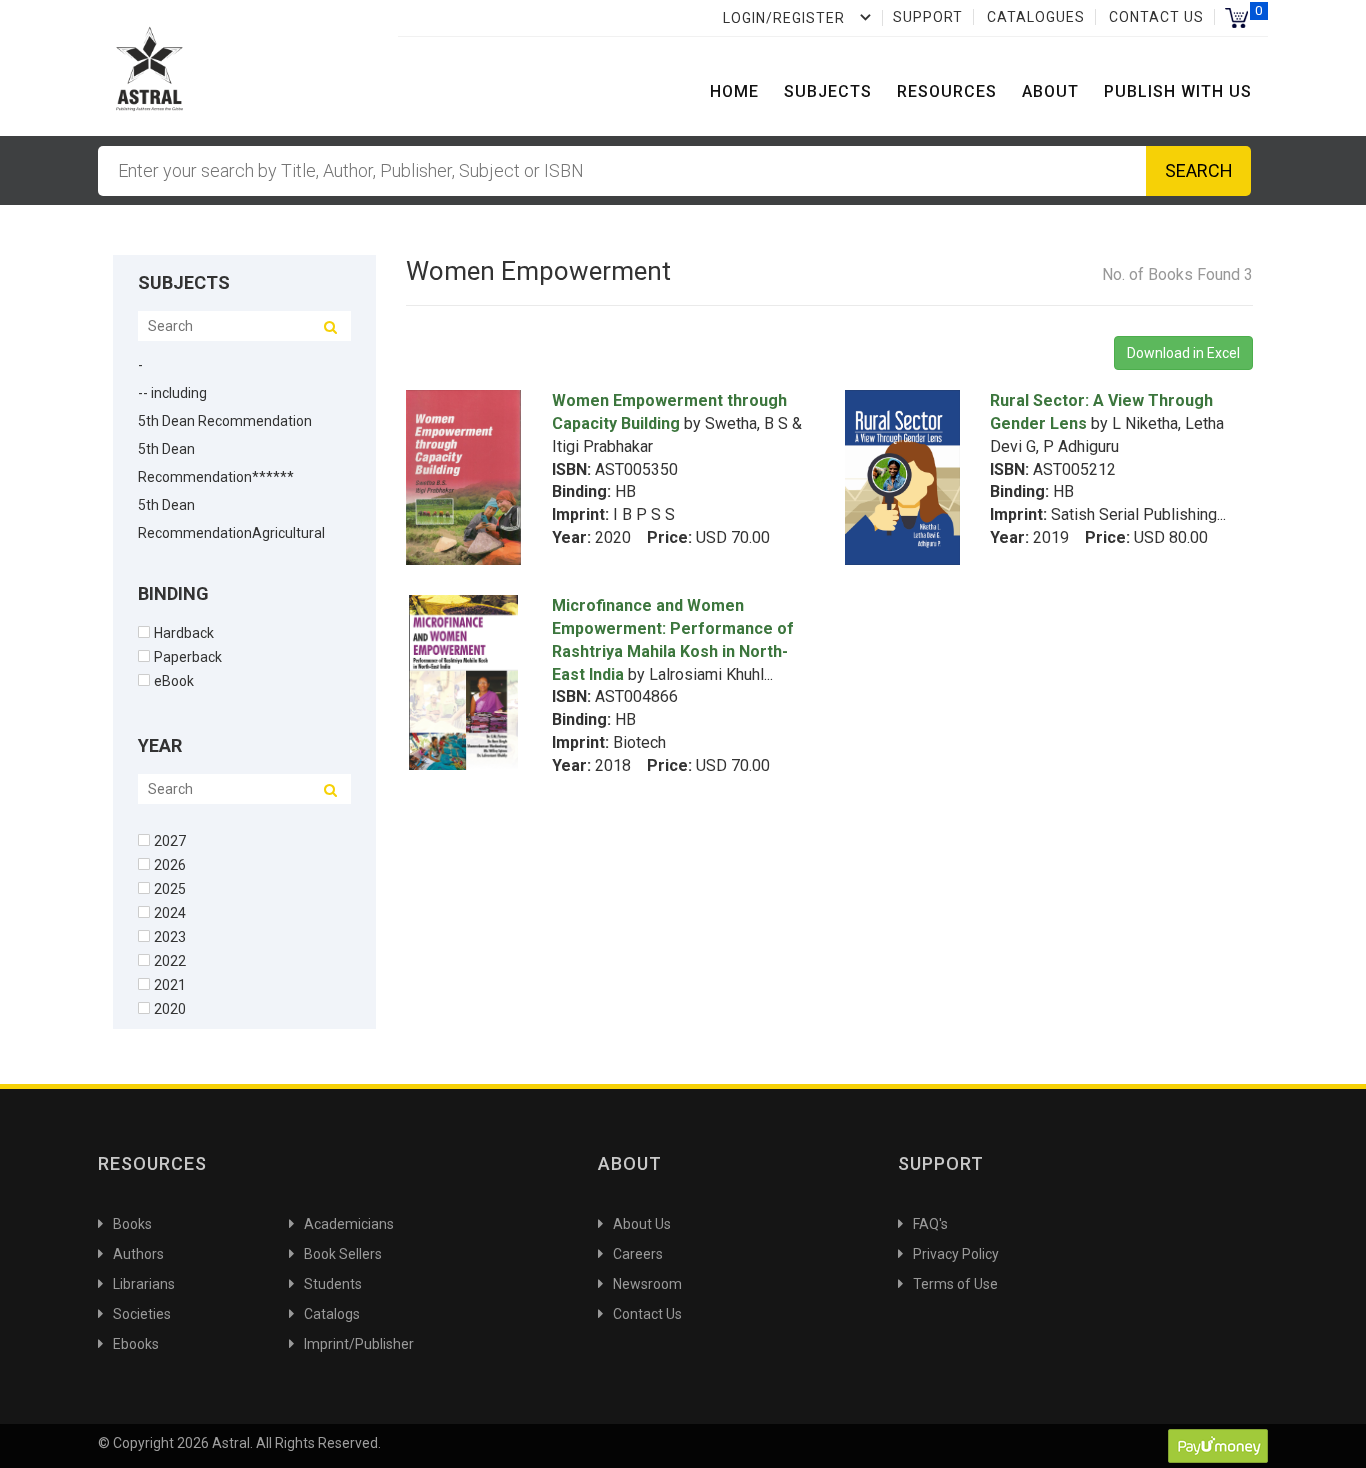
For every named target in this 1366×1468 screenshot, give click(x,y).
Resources (947, 91)
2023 (170, 936)
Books (132, 1224)
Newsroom (647, 1284)
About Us (642, 1224)
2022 (170, 960)
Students (333, 1284)
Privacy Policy (956, 1254)
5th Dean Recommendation (225, 421)
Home (734, 91)
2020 (170, 1008)
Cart (1236, 17)
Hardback (184, 632)
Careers (638, 1254)
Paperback (188, 656)
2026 (170, 864)
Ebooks (136, 1344)
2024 (170, 912)
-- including (172, 393)
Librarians (144, 1284)
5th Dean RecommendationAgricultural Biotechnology (231, 533)
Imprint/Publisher (359, 1344)
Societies (142, 1314)
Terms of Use (955, 1284)
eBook (174, 680)
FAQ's (930, 1224)
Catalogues (1036, 17)
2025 (170, 888)
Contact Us (1156, 17)
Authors (138, 1254)
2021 (170, 984)
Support (928, 17)
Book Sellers (343, 1254)
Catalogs (332, 1314)
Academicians (349, 1224)
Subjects (828, 91)
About (1050, 91)
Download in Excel (1183, 353)
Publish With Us (1178, 91)
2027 (170, 840)
